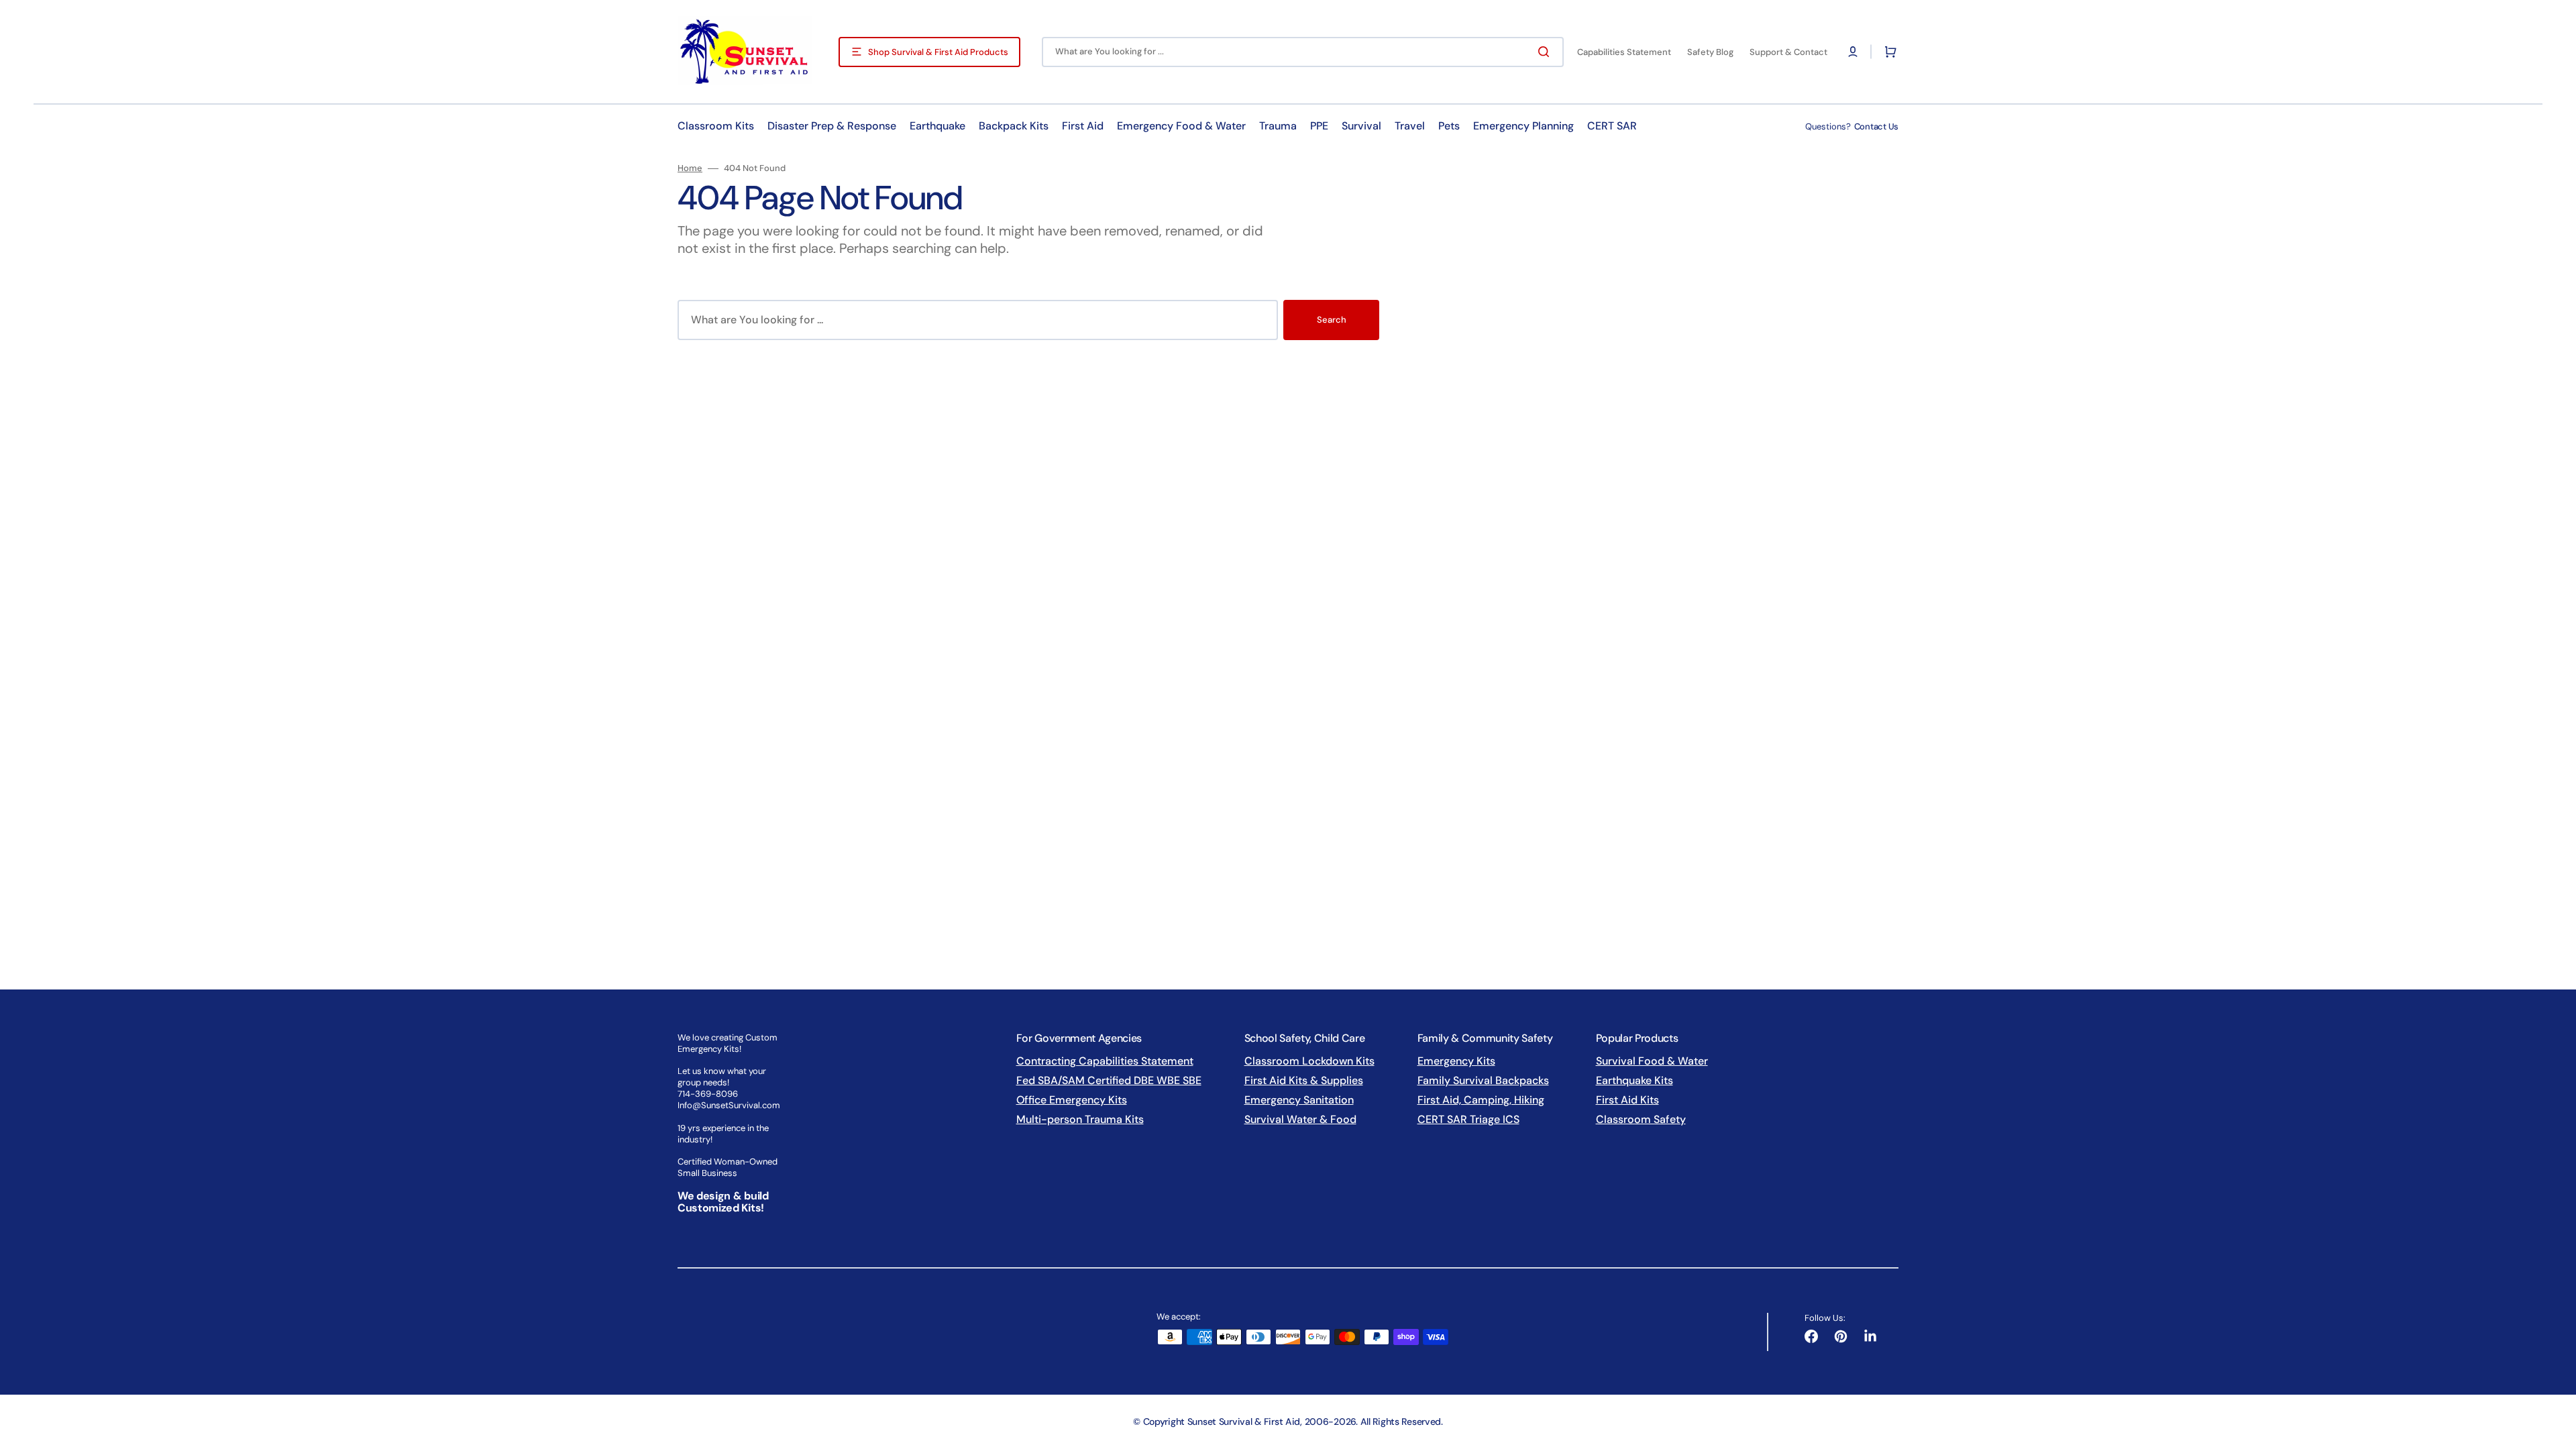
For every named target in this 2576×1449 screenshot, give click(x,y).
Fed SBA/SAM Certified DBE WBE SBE (1109, 1080)
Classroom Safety (1641, 1119)
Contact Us (1876, 126)
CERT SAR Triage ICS (1468, 1119)
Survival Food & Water (1652, 1061)
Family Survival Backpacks (1483, 1080)
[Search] (1546, 52)
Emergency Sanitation (1299, 1100)
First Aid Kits (1627, 1100)
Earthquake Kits (1634, 1080)
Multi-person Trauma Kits (1080, 1119)
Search (1332, 320)
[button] (1853, 52)
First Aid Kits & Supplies (1304, 1080)
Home (690, 168)
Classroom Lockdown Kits (1309, 1061)
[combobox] (1303, 52)
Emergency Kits (1456, 1061)
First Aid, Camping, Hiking (1481, 1100)
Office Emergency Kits (1072, 1100)
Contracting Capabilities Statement (1105, 1061)
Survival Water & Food (1300, 1119)
